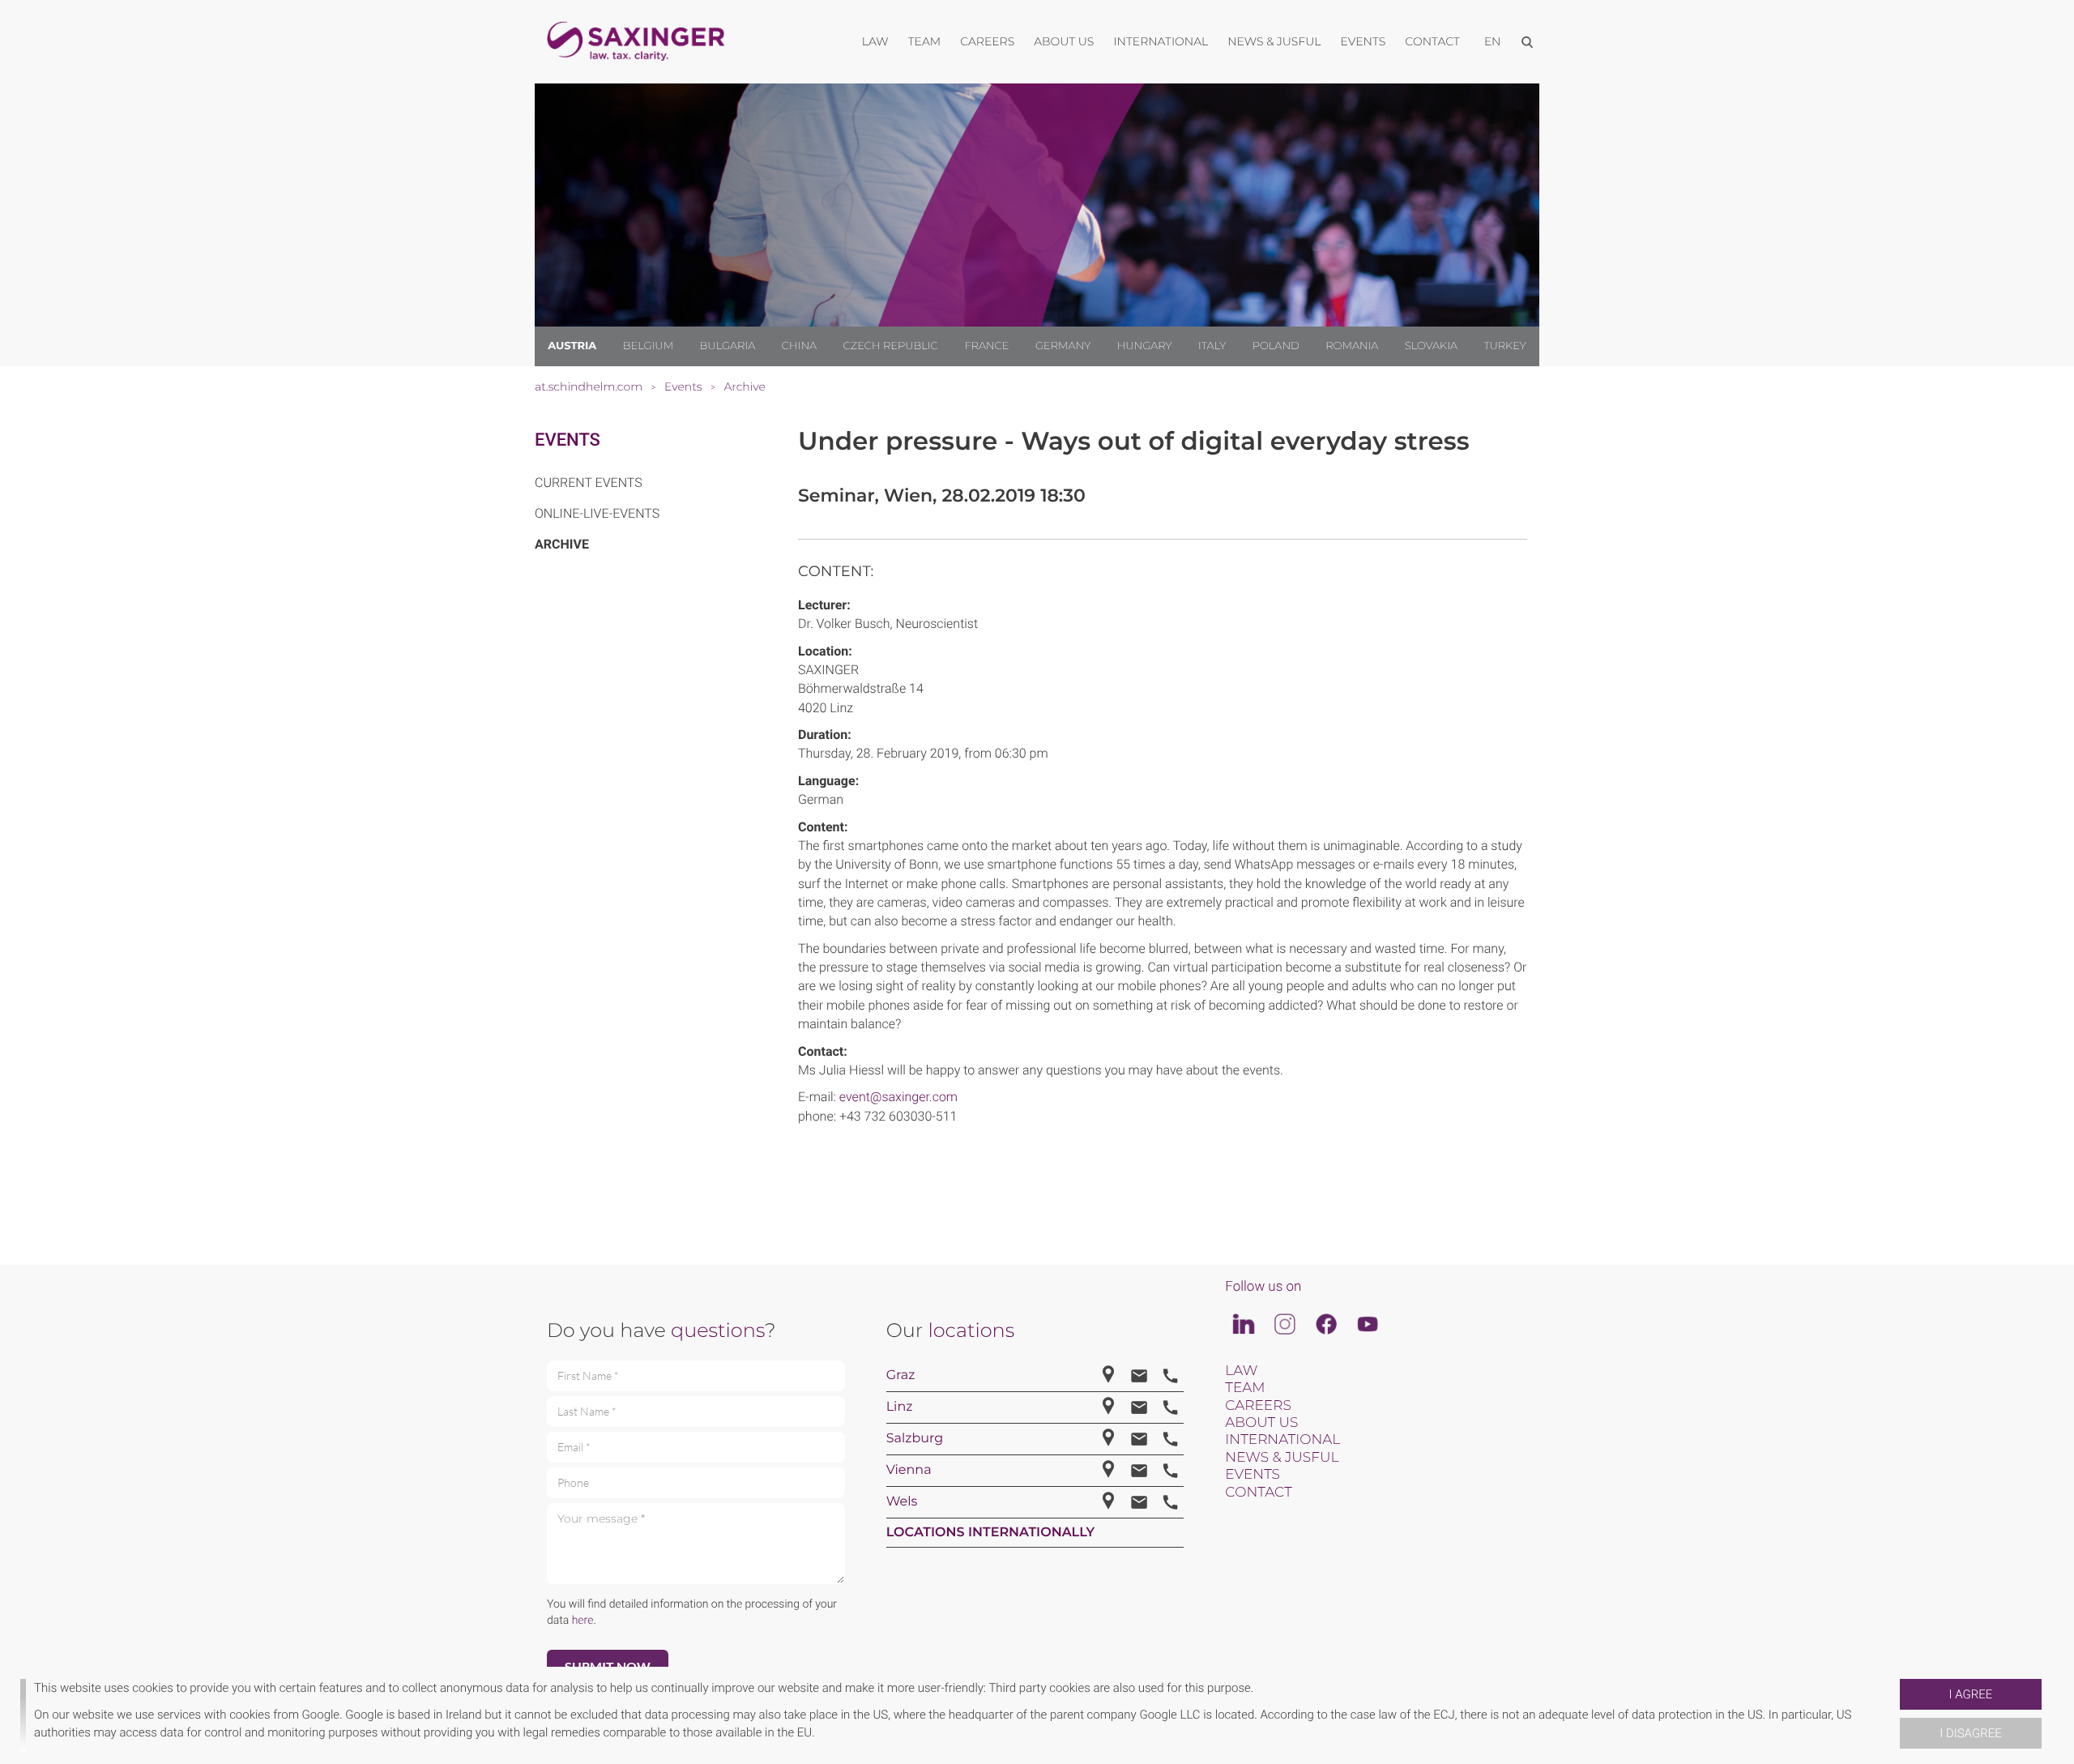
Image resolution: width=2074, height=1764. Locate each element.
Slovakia (1431, 346)
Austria (572, 346)
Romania (1352, 346)
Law (1241, 1371)
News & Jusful (1282, 1458)
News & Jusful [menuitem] (1274, 41)
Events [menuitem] (1363, 41)
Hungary (1145, 346)
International (1282, 1440)
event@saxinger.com (898, 1097)
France (986, 346)
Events (568, 440)
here (583, 1621)
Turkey (1504, 346)
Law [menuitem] (875, 41)
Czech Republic (891, 346)
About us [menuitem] (1064, 41)
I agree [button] (1971, 1694)
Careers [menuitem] (987, 41)
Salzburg (915, 1439)
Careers (1258, 1406)
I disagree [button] (1970, 1733)
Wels (902, 1502)
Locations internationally (991, 1533)
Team (1245, 1388)
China (799, 346)
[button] (1893, 1715)
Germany (1063, 346)
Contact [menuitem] (1432, 41)
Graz (901, 1375)
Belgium (648, 346)
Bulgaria (728, 346)
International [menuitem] (1161, 41)
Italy (1212, 346)
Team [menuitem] (925, 41)
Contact (1258, 1493)
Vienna (909, 1470)
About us (1261, 1423)
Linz (900, 1407)
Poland (1276, 346)
